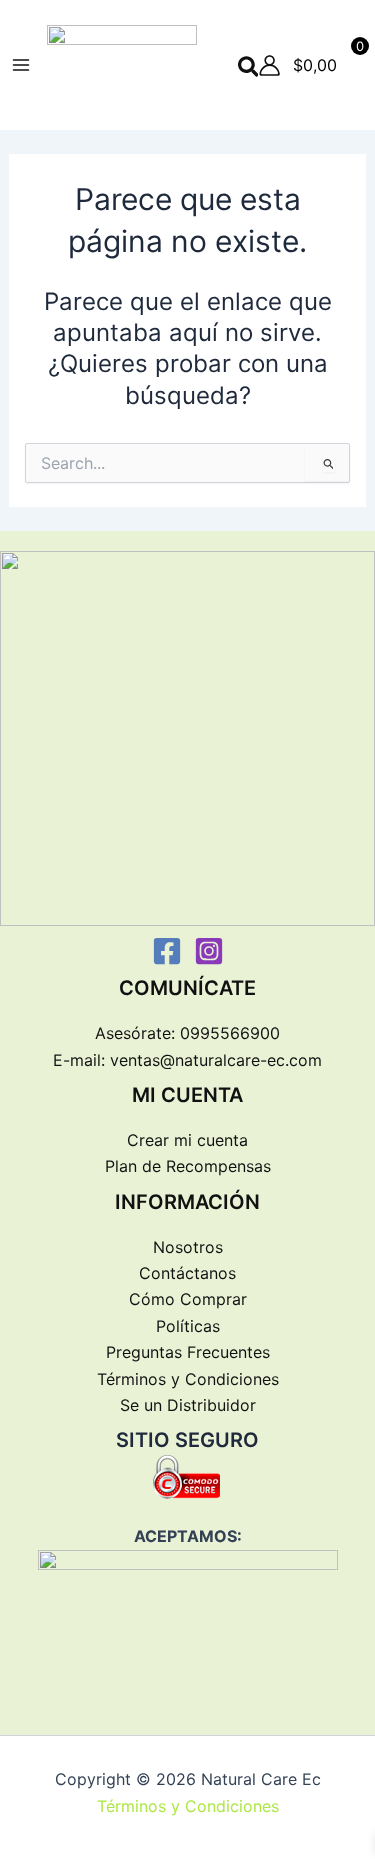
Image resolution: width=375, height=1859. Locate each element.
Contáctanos (187, 1273)
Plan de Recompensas (188, 1166)
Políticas (188, 1326)
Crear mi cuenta (187, 1140)
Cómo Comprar (188, 1299)
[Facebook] (167, 951)
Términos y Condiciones (188, 1379)
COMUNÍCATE (187, 988)
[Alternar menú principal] (21, 65)
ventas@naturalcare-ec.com (216, 1060)
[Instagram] (209, 951)
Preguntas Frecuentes (188, 1352)
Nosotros (188, 1247)
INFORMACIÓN (187, 1202)
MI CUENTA (187, 1095)
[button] (249, 68)
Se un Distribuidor (188, 1405)
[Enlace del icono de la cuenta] (269, 65)
